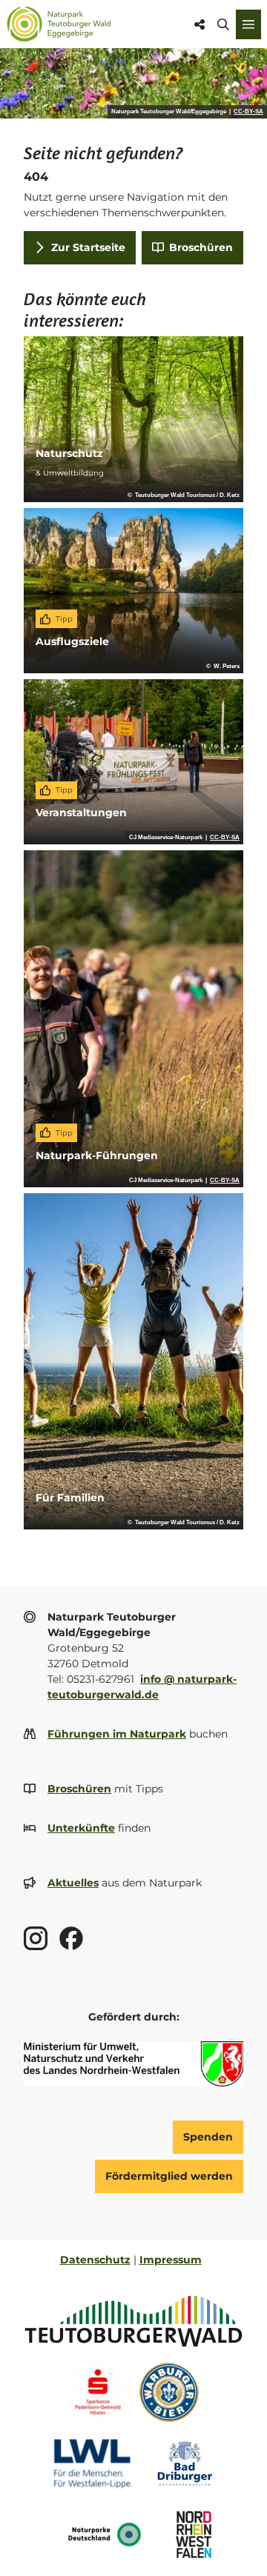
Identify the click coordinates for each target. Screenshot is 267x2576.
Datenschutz (95, 2260)
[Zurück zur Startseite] (59, 24)
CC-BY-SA (248, 112)
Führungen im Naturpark (117, 1734)
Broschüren (79, 1789)
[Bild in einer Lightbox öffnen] (133, 2064)
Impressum (171, 2260)
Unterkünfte (81, 1828)
